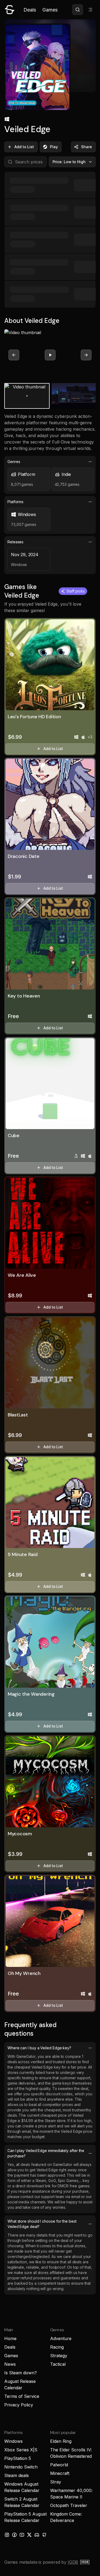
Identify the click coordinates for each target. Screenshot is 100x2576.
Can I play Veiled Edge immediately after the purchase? (46, 2153)
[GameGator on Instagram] (7, 2535)
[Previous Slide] (14, 355)
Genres (14, 462)
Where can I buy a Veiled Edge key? (39, 2048)
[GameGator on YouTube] (22, 2535)
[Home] (10, 10)
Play (54, 147)
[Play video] (50, 355)
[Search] (78, 10)
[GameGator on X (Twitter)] (29, 2535)
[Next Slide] (86, 355)
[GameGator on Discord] (37, 2535)
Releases (15, 542)
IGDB (73, 2562)
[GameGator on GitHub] (44, 2535)
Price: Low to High (69, 162)
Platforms (15, 502)
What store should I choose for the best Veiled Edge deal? (42, 2224)
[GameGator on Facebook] (14, 2535)
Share (87, 147)
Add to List (24, 147)
